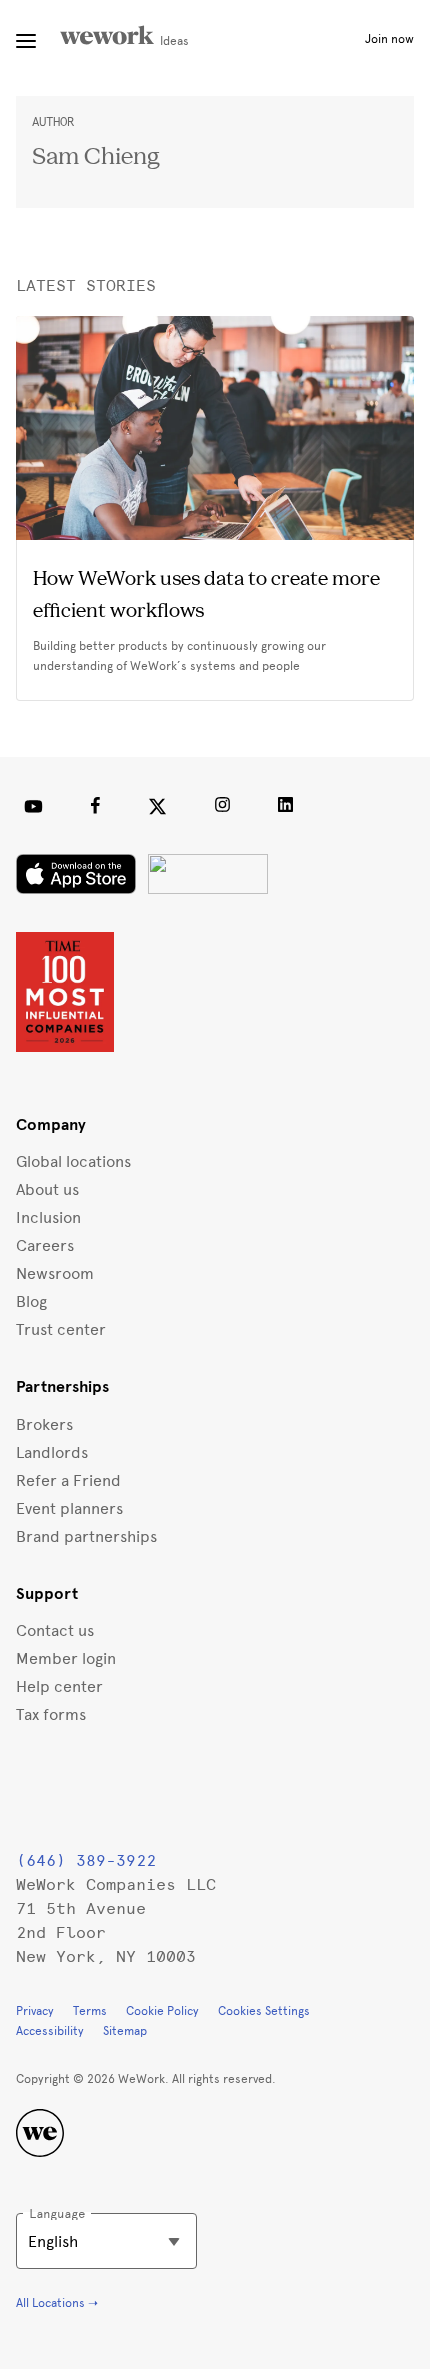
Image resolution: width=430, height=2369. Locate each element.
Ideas (173, 41)
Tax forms (51, 1714)
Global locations (73, 1161)
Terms (90, 2011)
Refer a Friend (68, 1480)
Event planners (69, 1508)
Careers (45, 1245)
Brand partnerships (86, 1536)
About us (47, 1189)
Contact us (55, 1630)
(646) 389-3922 (86, 1860)
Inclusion (48, 1217)
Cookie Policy (162, 2011)
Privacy (35, 2011)
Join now (389, 39)
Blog (31, 1301)
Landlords (52, 1452)
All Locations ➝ (57, 2303)
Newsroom (55, 1273)
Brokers (44, 1424)
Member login (66, 1658)
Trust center (61, 1329)
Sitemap (125, 2031)
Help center (59, 1686)
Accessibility (50, 2031)
